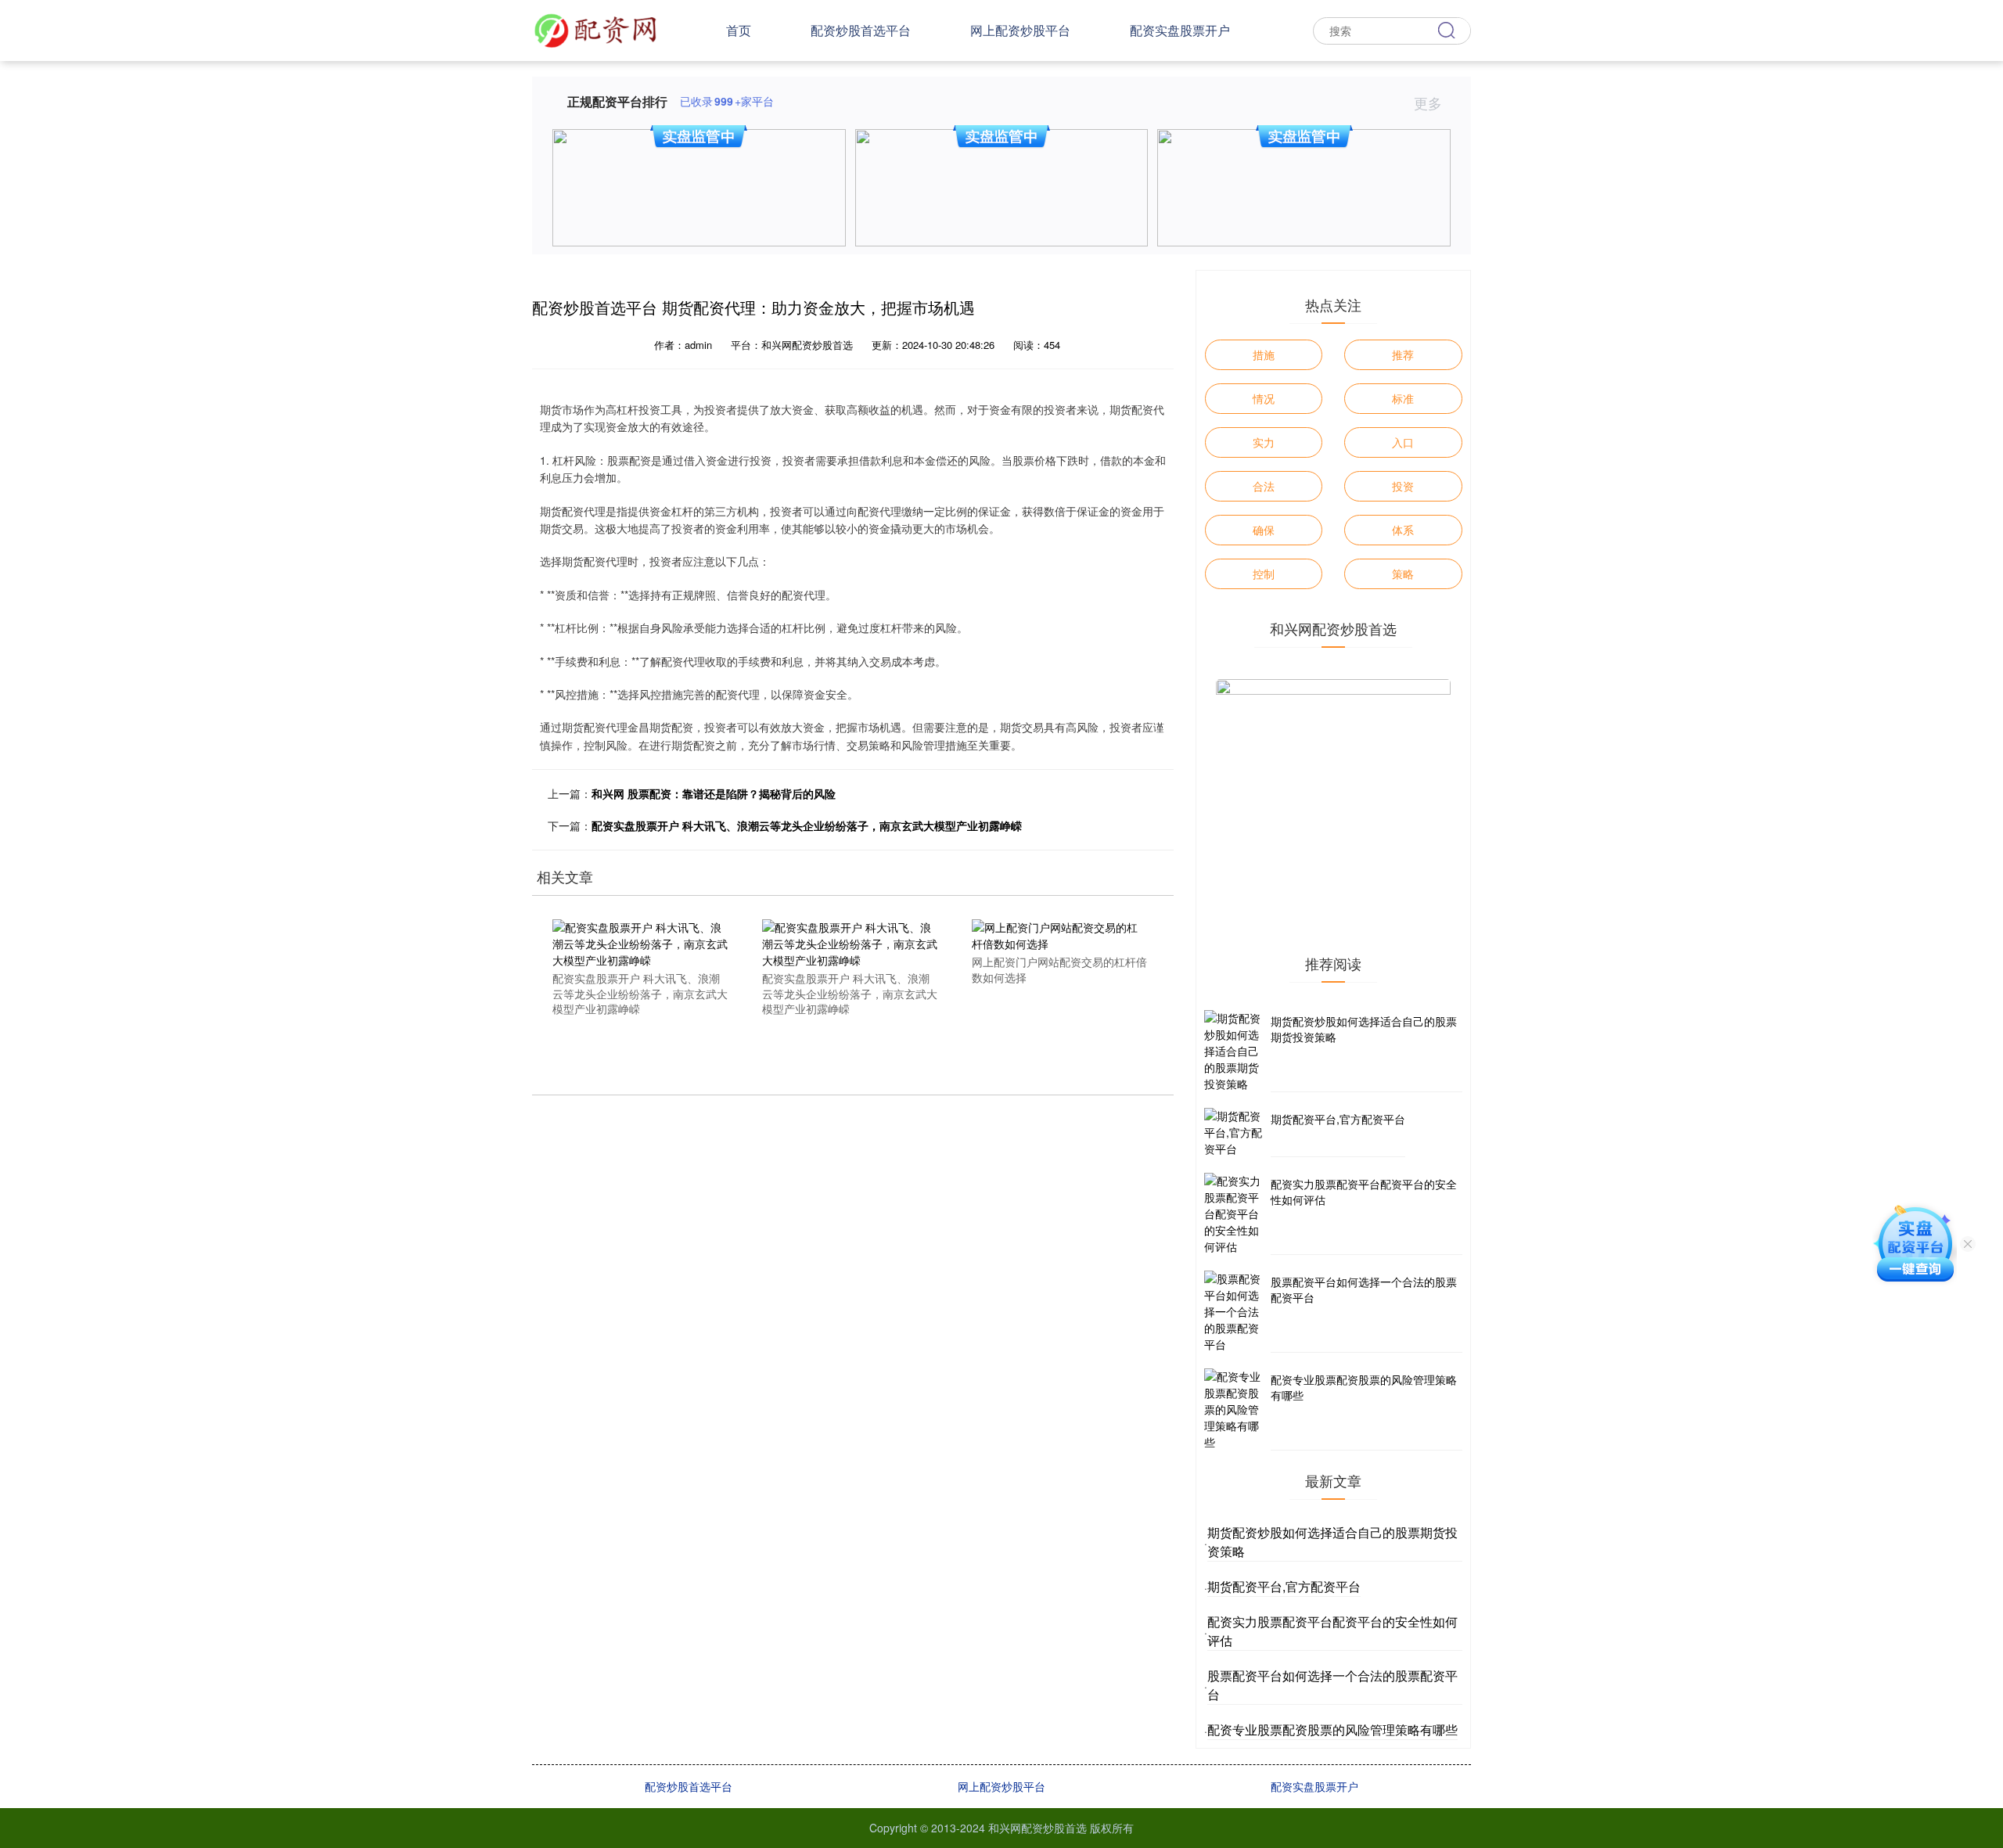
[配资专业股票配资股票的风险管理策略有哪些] (1235, 1409)
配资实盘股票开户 (1180, 30)
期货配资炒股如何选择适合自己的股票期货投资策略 (1364, 1029)
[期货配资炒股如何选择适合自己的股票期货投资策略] (1235, 1051)
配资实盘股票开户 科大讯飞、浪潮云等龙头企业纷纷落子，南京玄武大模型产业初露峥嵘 (807, 825)
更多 (1430, 102)
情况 (1264, 398)
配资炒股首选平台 (861, 30)
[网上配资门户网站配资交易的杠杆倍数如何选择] (1059, 934)
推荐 (1403, 354)
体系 (1403, 530)
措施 (1264, 354)
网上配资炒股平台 (1020, 30)
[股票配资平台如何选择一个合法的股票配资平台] (1235, 1312)
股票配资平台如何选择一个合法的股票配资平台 (1364, 1289)
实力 (1264, 442)
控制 (1264, 573)
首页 (739, 30)
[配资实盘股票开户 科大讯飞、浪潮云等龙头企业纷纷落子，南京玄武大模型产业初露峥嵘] (640, 942)
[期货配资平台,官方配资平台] (1235, 1133)
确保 (1264, 530)
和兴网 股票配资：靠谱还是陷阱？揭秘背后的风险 (714, 793)
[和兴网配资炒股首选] (595, 29)
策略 (1403, 573)
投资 (1403, 486)
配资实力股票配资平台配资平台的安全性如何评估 (1364, 1192)
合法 (1264, 486)
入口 (1403, 442)
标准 (1403, 398)
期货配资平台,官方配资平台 (1338, 1119)
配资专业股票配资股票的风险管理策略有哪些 (1364, 1387)
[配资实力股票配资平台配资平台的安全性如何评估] (1235, 1214)
